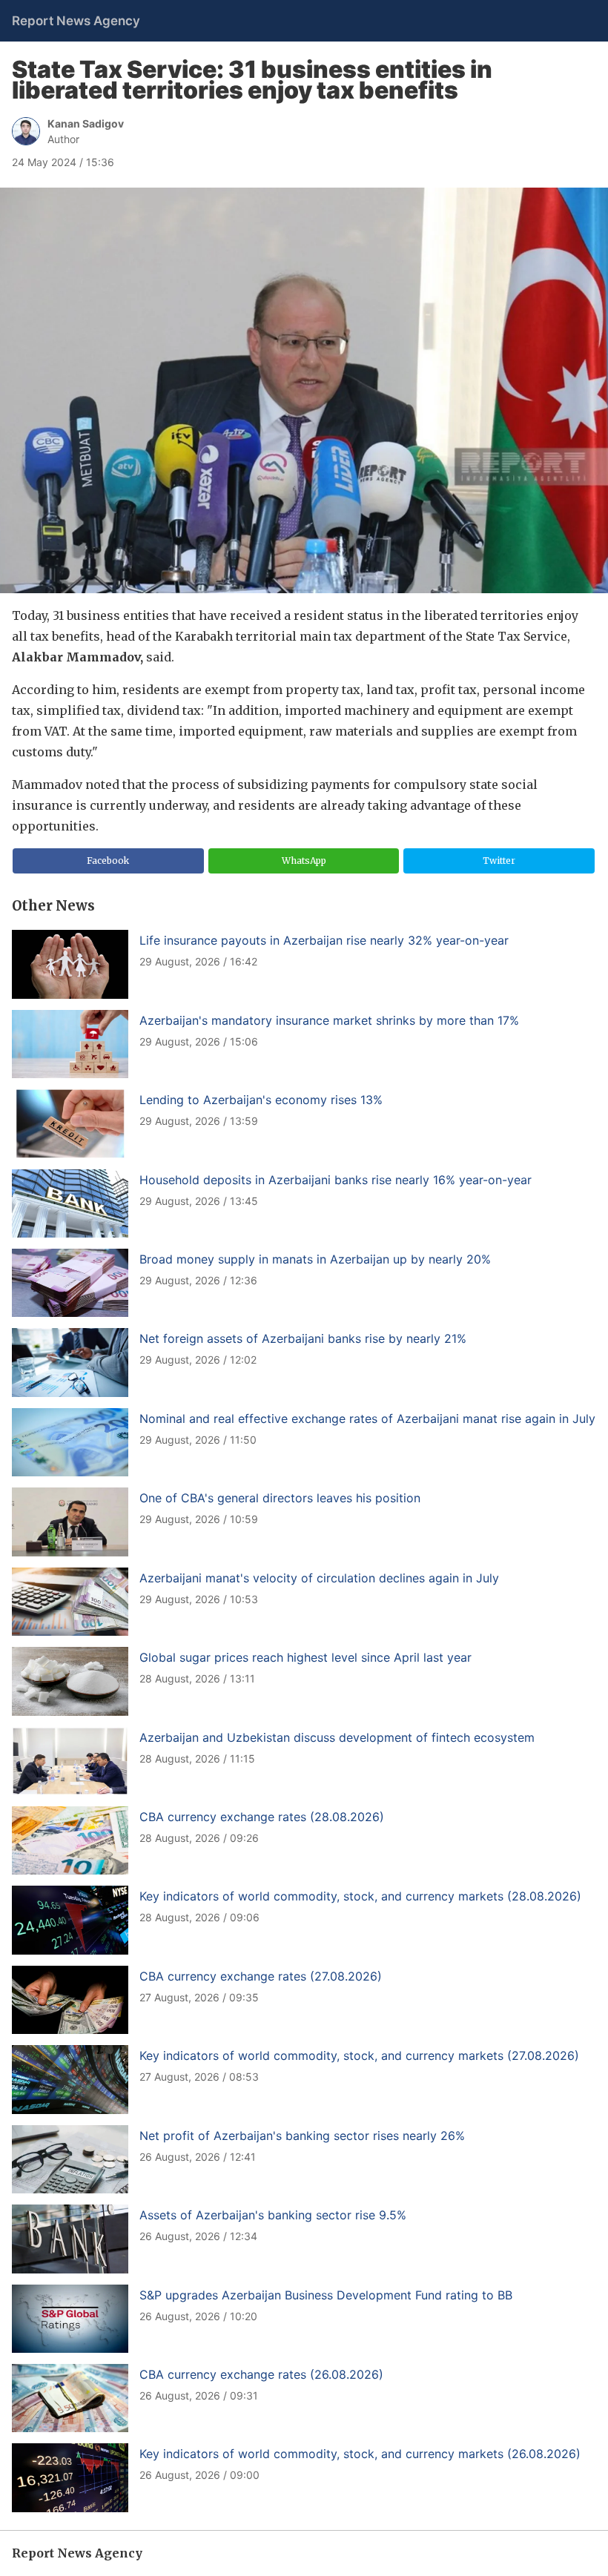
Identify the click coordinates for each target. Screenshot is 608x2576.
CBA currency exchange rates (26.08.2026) (261, 2374)
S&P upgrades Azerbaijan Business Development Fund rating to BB (326, 2295)
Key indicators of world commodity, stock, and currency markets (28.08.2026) (360, 1896)
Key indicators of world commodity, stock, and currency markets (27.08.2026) (359, 2055)
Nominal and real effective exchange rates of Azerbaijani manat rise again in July (367, 1419)
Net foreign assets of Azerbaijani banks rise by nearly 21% (303, 1338)
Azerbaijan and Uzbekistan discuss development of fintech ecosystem (337, 1737)
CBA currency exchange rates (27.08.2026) (261, 1976)
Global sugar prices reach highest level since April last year (305, 1657)
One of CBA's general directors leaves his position (280, 1498)
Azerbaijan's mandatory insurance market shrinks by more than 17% (329, 1020)
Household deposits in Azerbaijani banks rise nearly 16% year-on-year (336, 1180)
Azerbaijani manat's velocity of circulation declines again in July (319, 1578)
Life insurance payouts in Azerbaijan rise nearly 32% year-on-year (324, 940)
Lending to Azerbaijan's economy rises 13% (261, 1100)
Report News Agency (76, 21)
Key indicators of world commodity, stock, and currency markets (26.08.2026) (360, 2454)
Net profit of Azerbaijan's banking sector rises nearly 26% (302, 2136)
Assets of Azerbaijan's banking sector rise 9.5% (273, 2215)
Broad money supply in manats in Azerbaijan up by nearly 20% (315, 1259)
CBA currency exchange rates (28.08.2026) (262, 1817)
